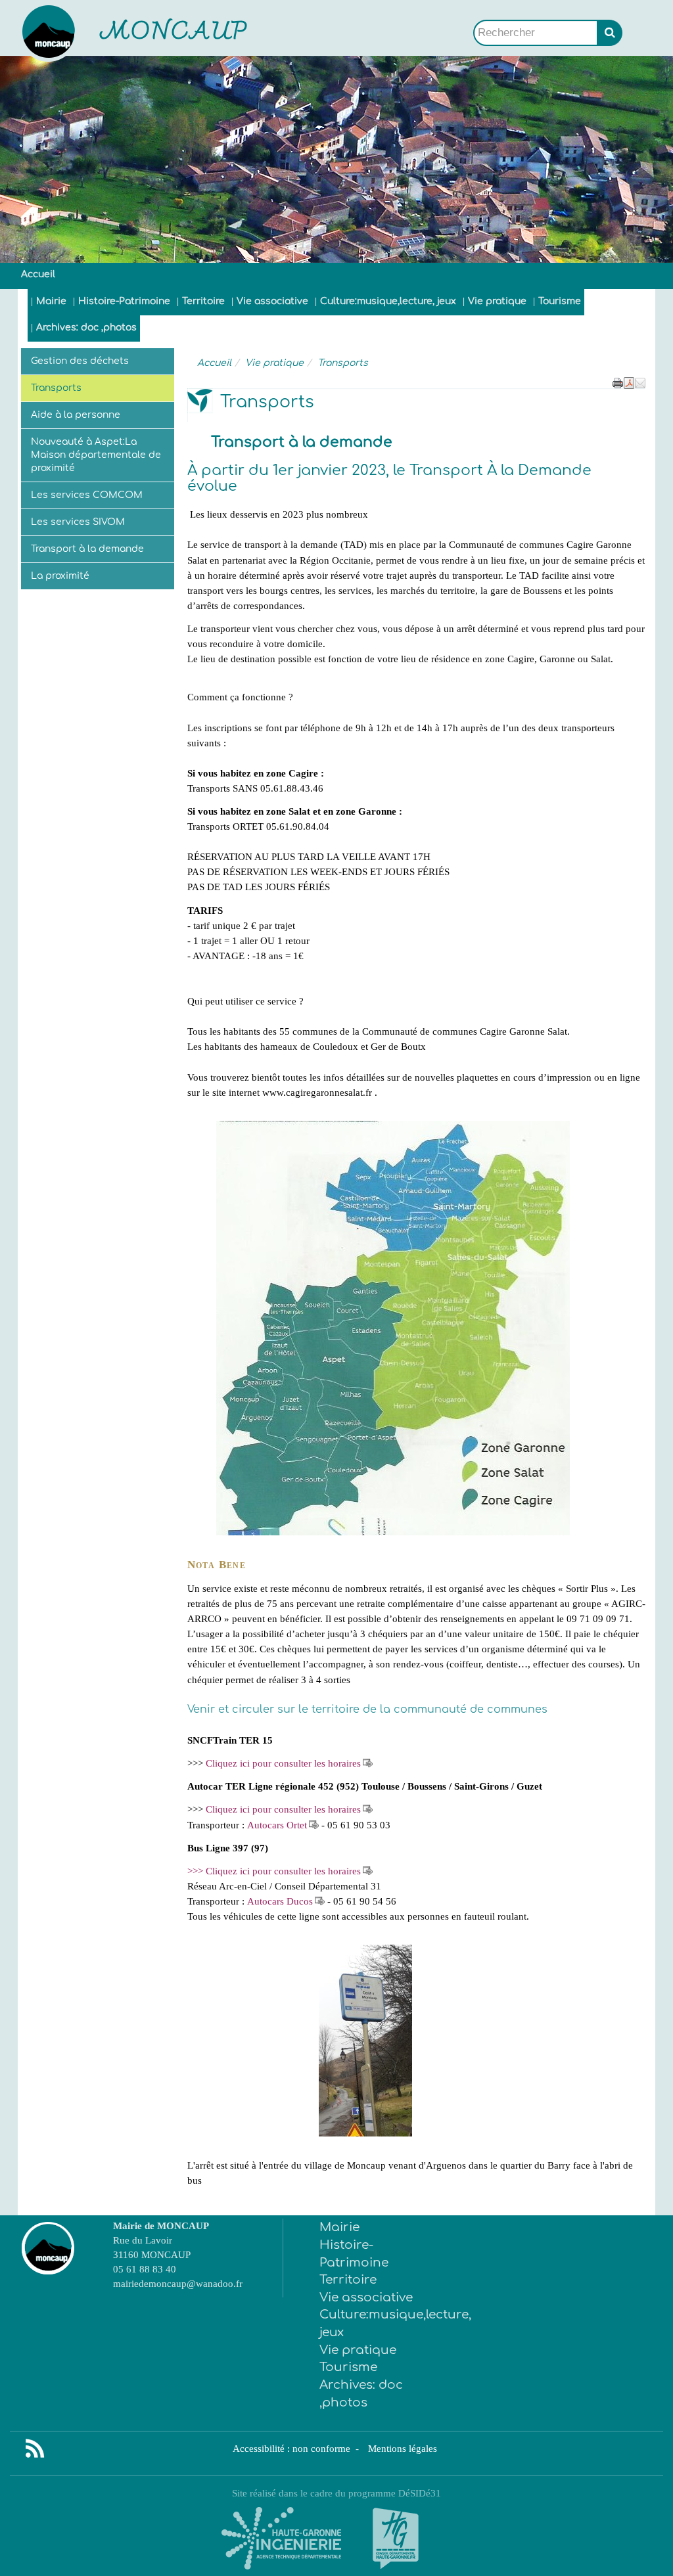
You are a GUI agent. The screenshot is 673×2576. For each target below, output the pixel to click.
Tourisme (560, 301)
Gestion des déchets (80, 361)
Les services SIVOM (78, 522)
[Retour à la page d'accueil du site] (71, 33)
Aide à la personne (76, 415)
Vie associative (272, 301)
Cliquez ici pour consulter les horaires (283, 1763)
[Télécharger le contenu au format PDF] (629, 382)
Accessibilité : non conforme (293, 2448)
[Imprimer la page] (618, 382)
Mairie (51, 301)
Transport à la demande (87, 549)
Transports (56, 388)
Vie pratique (497, 301)
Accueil (38, 274)
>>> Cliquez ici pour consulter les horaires (274, 1871)
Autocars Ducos (280, 1901)
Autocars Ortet (277, 1825)
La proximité (60, 576)
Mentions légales (403, 2448)
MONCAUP (174, 33)
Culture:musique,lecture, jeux (388, 301)
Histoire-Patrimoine (124, 301)
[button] (640, 382)
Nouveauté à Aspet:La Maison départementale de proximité (96, 455)
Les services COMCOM (87, 495)
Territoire (203, 301)
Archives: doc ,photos (86, 328)
